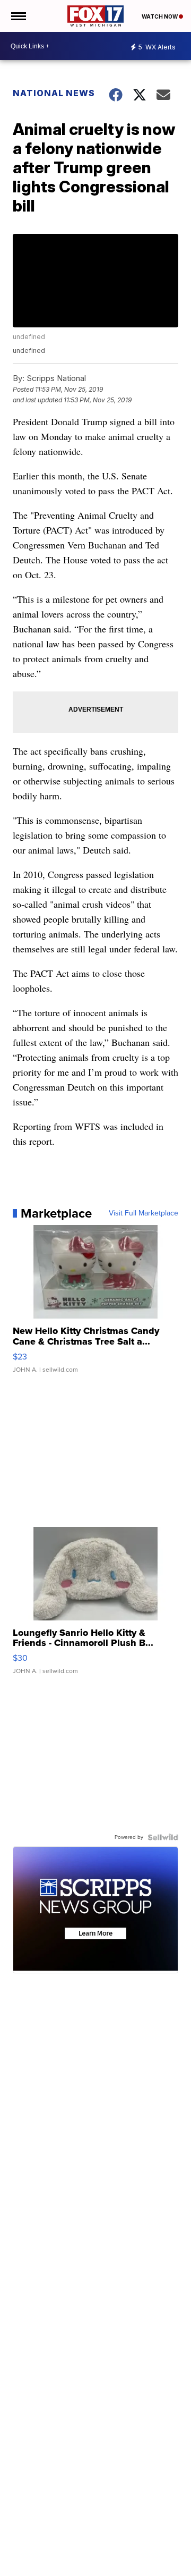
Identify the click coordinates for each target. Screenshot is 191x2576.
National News (54, 93)
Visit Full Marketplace (144, 1213)
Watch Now (160, 16)
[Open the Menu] (18, 16)
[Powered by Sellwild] (163, 1837)
